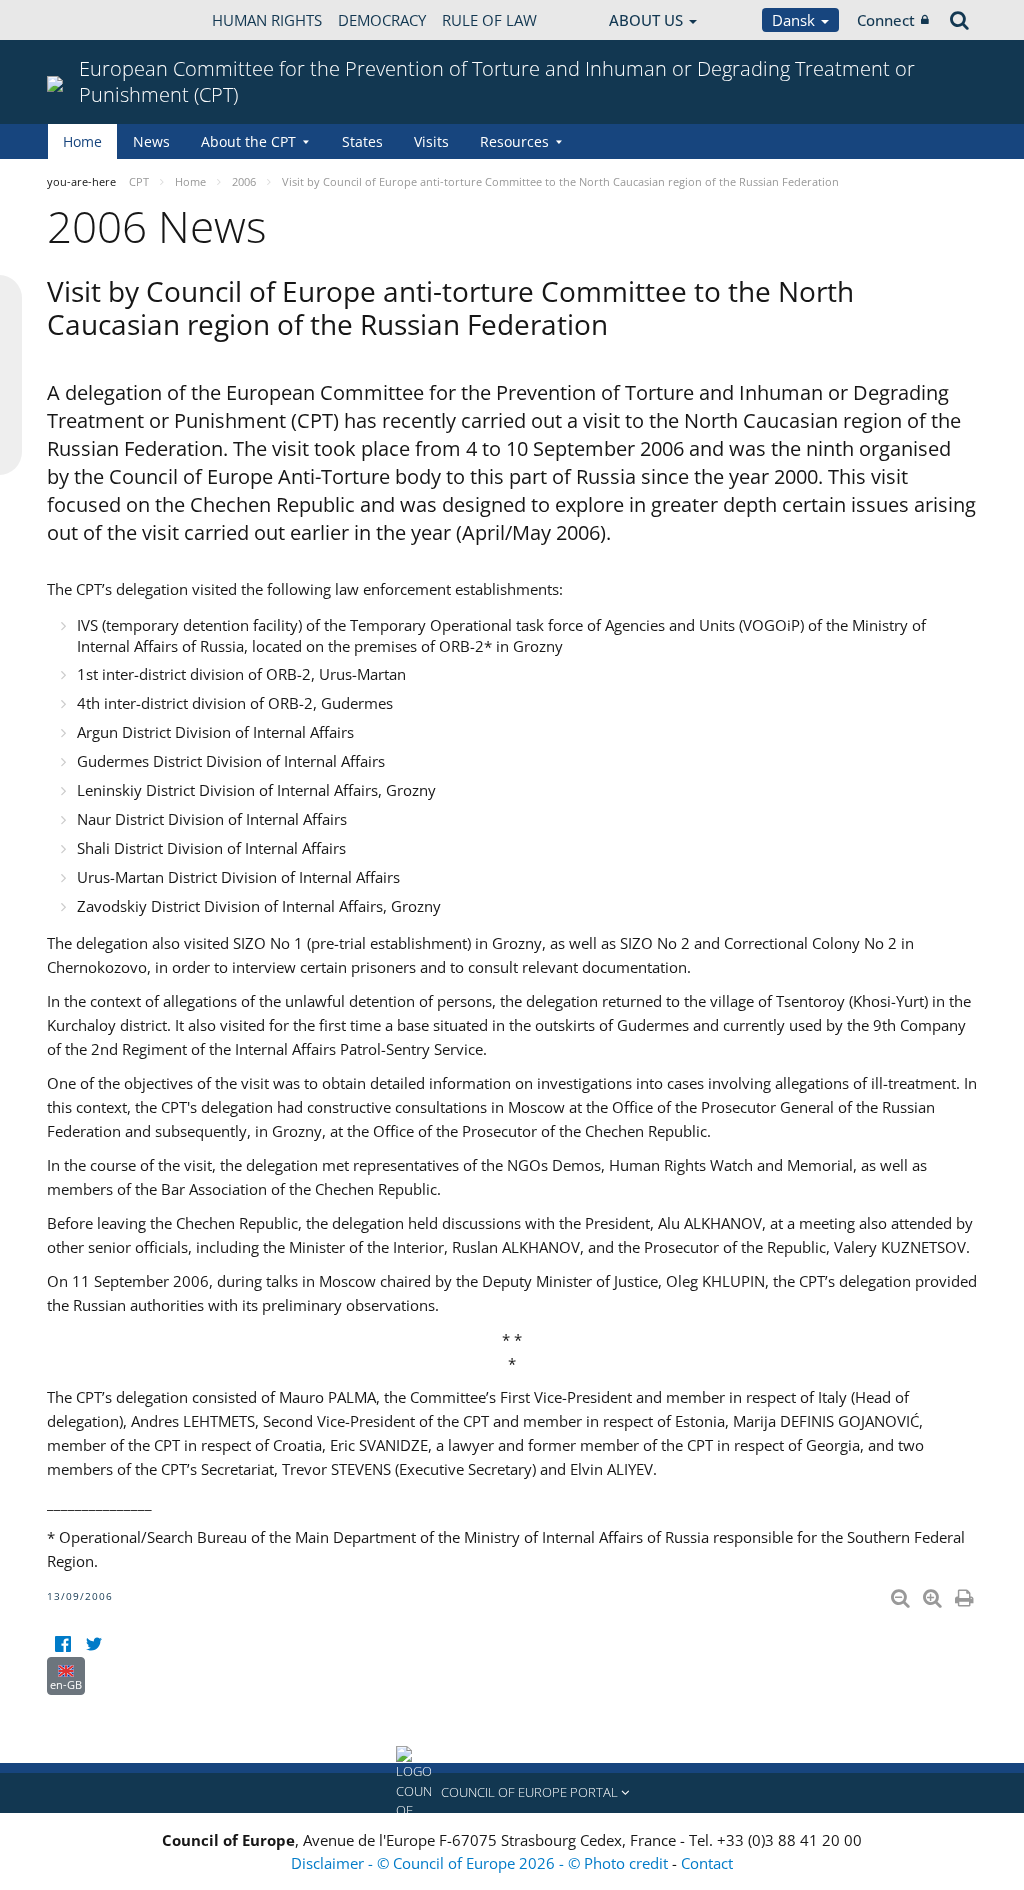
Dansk (795, 20)
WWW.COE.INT (97, 20)
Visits (431, 141)
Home (82, 141)
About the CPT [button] (248, 141)
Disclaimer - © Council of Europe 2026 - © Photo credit (481, 1863)
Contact (707, 1863)
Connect (886, 20)
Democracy (382, 20)
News (151, 141)
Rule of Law (489, 20)
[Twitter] (93, 1644)
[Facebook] (62, 1644)
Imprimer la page (966, 1594)
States (362, 141)
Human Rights (267, 20)
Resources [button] (514, 141)
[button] (512, 1793)
